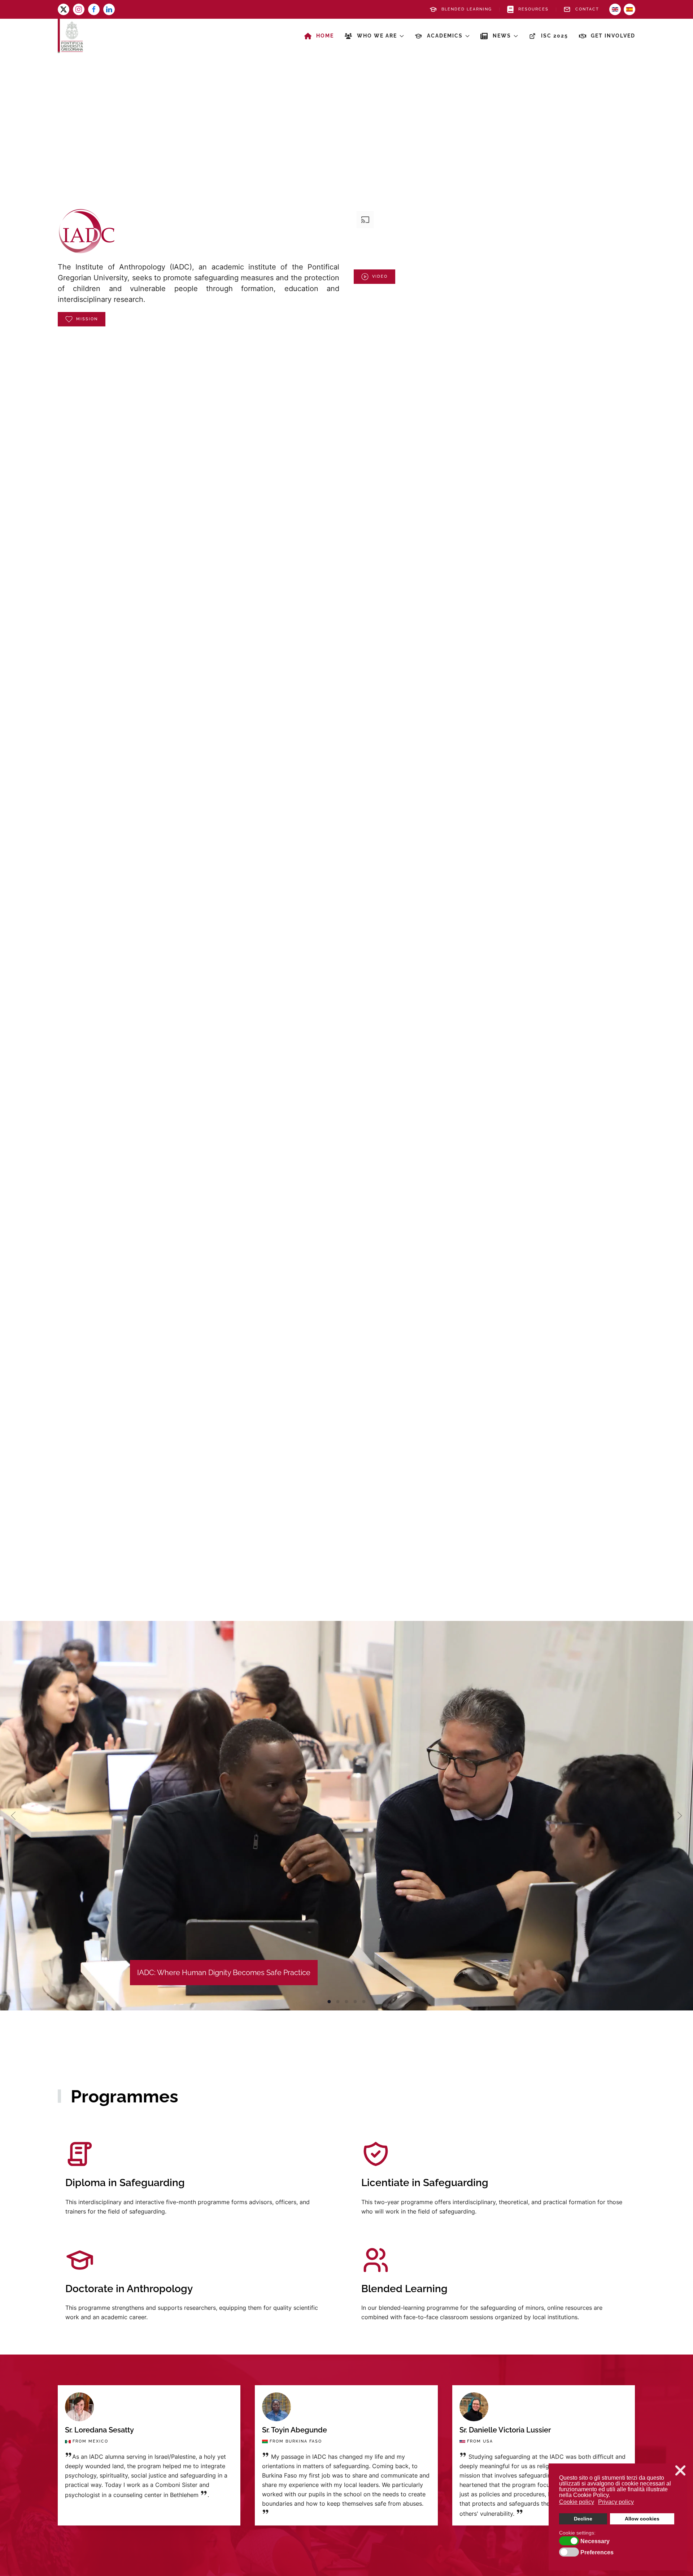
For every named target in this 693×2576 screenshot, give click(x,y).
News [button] (502, 36)
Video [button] (380, 276)
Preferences (597, 2553)
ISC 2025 (555, 36)
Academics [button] (445, 36)
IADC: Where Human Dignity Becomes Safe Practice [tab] (329, 2002)
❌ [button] (680, 2471)
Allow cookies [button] (642, 2519)
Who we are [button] (377, 36)
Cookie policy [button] (577, 2502)
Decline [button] (583, 2519)
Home (325, 36)
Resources (533, 9)
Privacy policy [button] (616, 2502)
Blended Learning (467, 9)
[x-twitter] (64, 9)
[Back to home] (70, 36)
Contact (587, 9)
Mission (87, 319)
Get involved (613, 36)
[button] (13, 1816)
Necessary (595, 2541)
